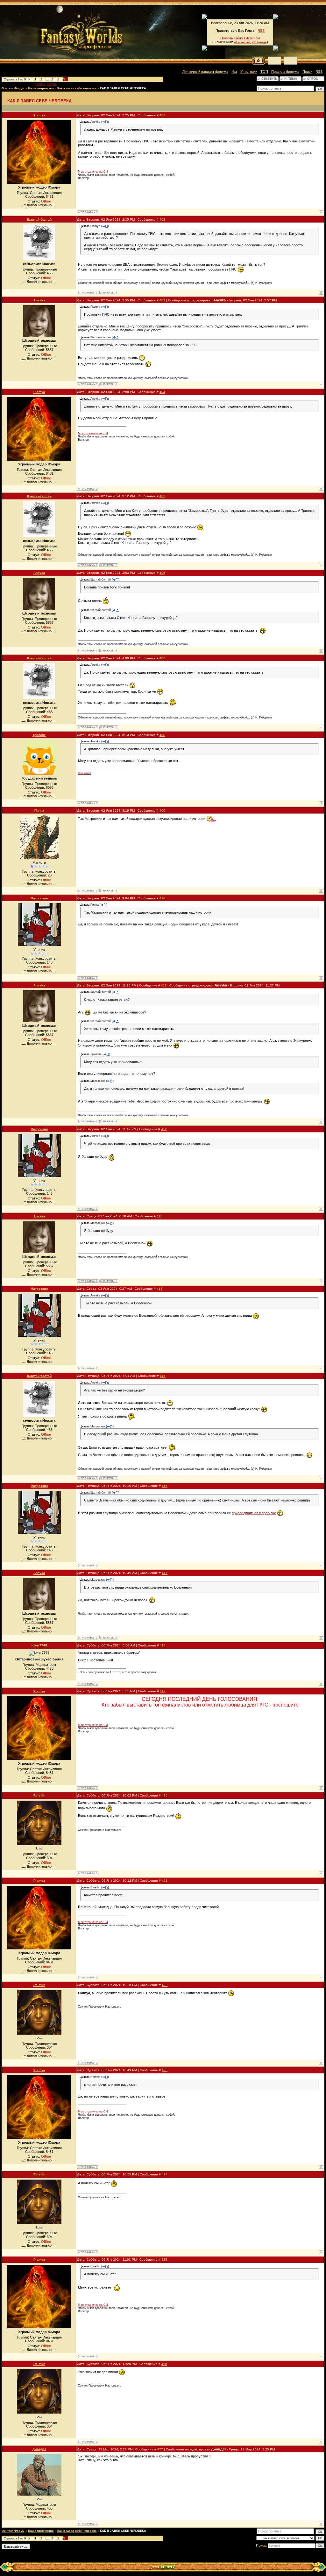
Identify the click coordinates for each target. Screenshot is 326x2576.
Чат (234, 72)
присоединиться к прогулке (254, 1513)
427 (160, 2449)
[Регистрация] (275, 61)
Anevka (39, 300)
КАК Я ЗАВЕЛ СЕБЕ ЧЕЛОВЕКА (123, 88)
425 (164, 2260)
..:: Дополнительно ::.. (39, 205)
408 (162, 735)
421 (165, 1881)
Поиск (307, 72)
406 (162, 573)
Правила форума (285, 72)
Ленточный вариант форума (205, 72)
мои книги (85, 773)
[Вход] (291, 61)
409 (162, 811)
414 (159, 1289)
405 (162, 496)
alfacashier (242, 42)
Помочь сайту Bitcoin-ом (240, 38)
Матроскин (39, 898)
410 (162, 898)
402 (162, 220)
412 (164, 1129)
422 (165, 1985)
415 (163, 1376)
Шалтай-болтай (39, 220)
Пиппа (39, 811)
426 (164, 2364)
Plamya (40, 84)
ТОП (264, 72)
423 (165, 2070)
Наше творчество (41, 88)
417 (165, 1573)
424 (165, 2174)
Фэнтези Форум (13, 88)
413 (159, 1216)
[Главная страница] (60, 32)
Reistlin (39, 1795)
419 (163, 1691)
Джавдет (39, 2449)
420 (165, 1795)
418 (163, 1645)
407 (162, 658)
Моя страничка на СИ (93, 172)
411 (164, 985)
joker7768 (39, 1645)
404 (162, 392)
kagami (52, 84)
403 (162, 300)
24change (259, 42)
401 (162, 115)
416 (165, 1486)
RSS (261, 31)
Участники (249, 72)
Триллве (39, 735)
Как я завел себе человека (77, 88)
